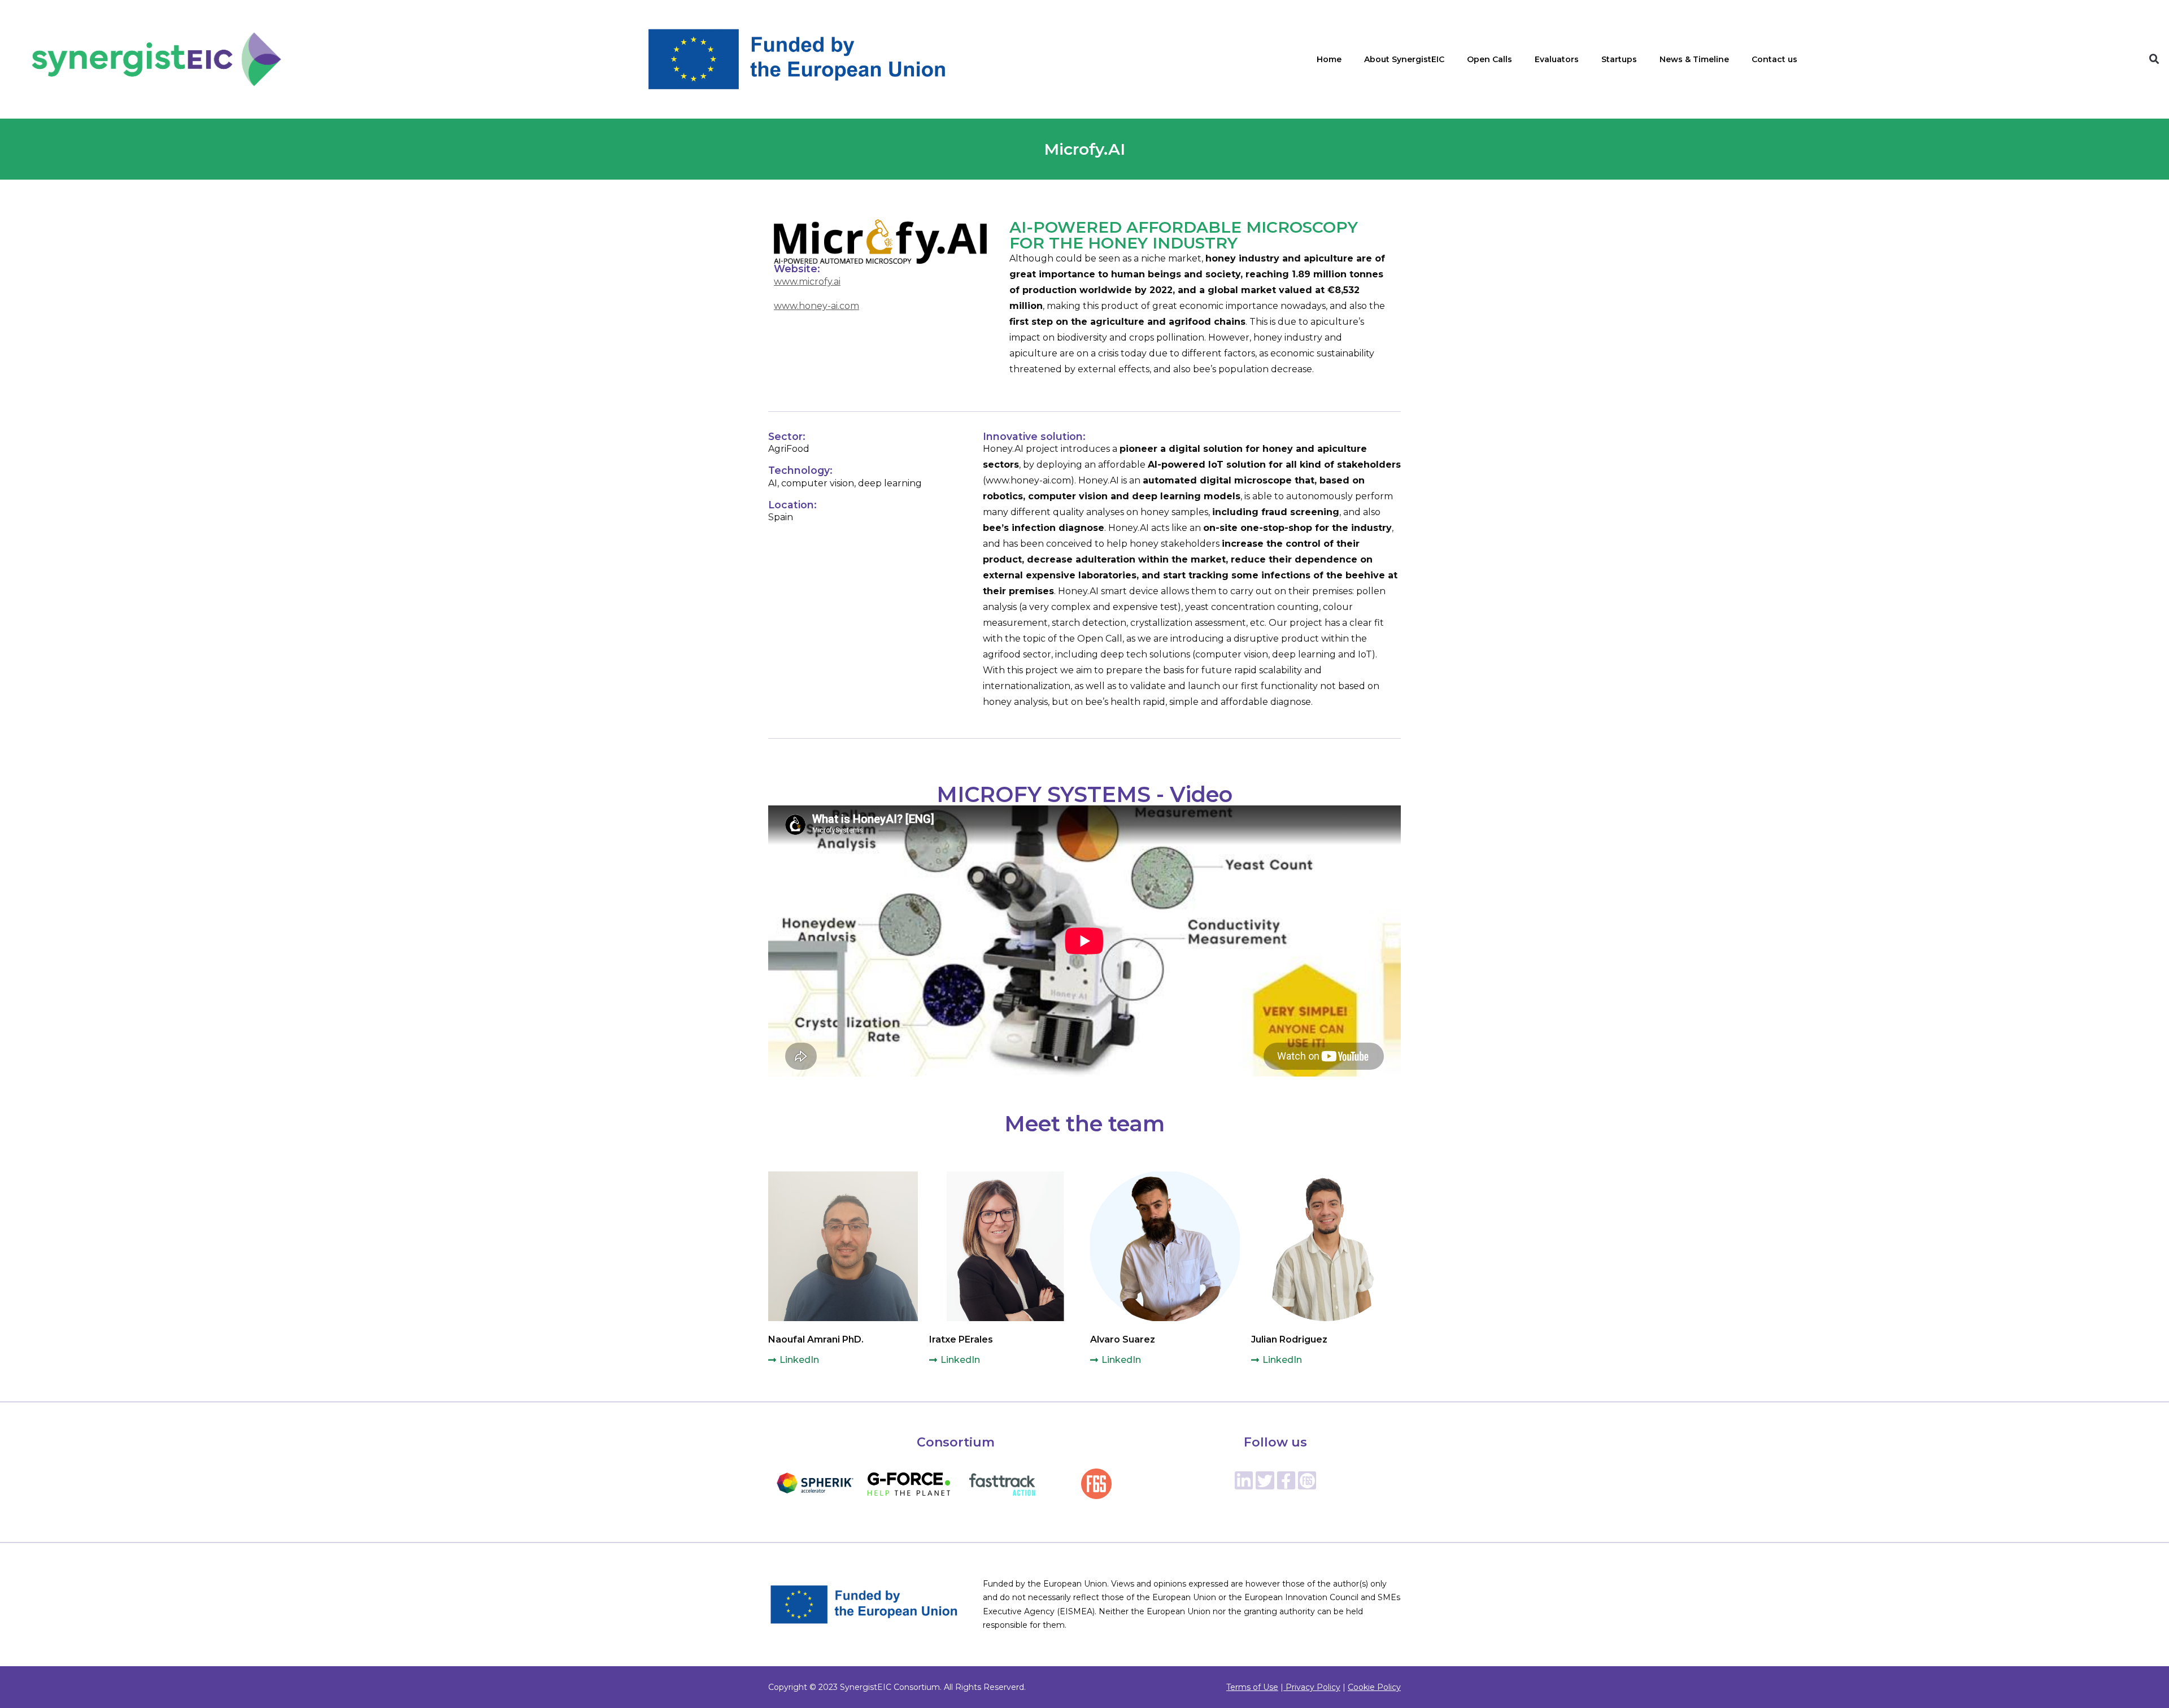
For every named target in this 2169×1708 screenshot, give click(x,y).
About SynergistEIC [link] (1404, 59)
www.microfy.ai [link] (807, 282)
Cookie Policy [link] (1374, 1687)
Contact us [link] (1774, 59)
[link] (157, 59)
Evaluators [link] (1557, 59)
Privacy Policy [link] (1312, 1687)
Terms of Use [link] (1252, 1687)
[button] (2154, 59)
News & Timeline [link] (1694, 59)
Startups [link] (1619, 59)
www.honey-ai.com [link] (816, 306)
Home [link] (1329, 59)
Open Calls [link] (1489, 59)
